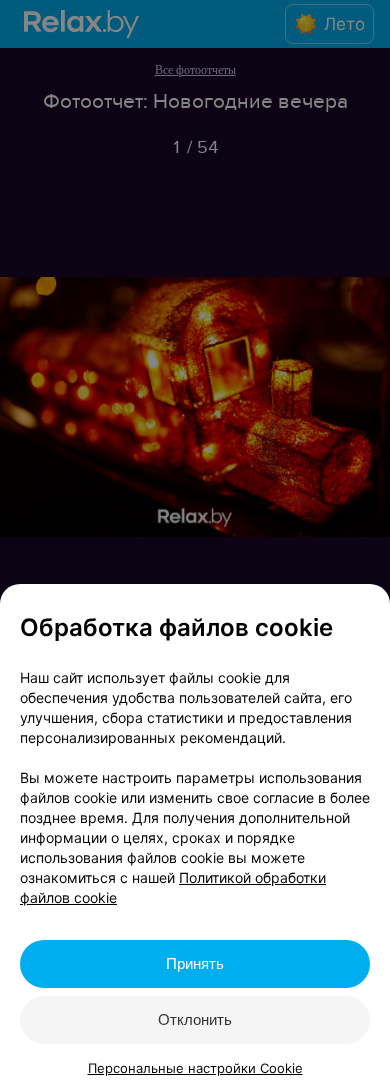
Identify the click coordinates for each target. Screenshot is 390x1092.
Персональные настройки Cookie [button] (195, 1068)
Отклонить (195, 1019)
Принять (195, 963)
